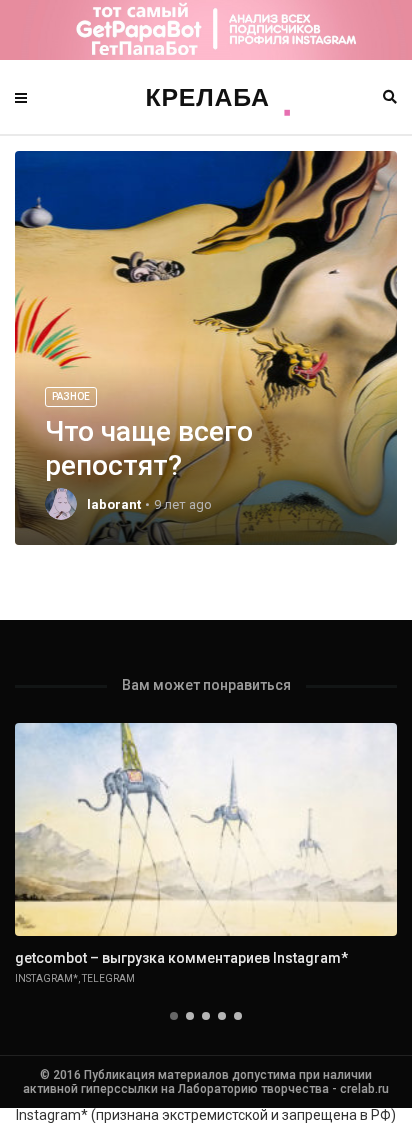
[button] (174, 1016)
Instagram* (46, 978)
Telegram (108, 978)
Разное (71, 396)
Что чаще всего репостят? (149, 448)
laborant (114, 504)
